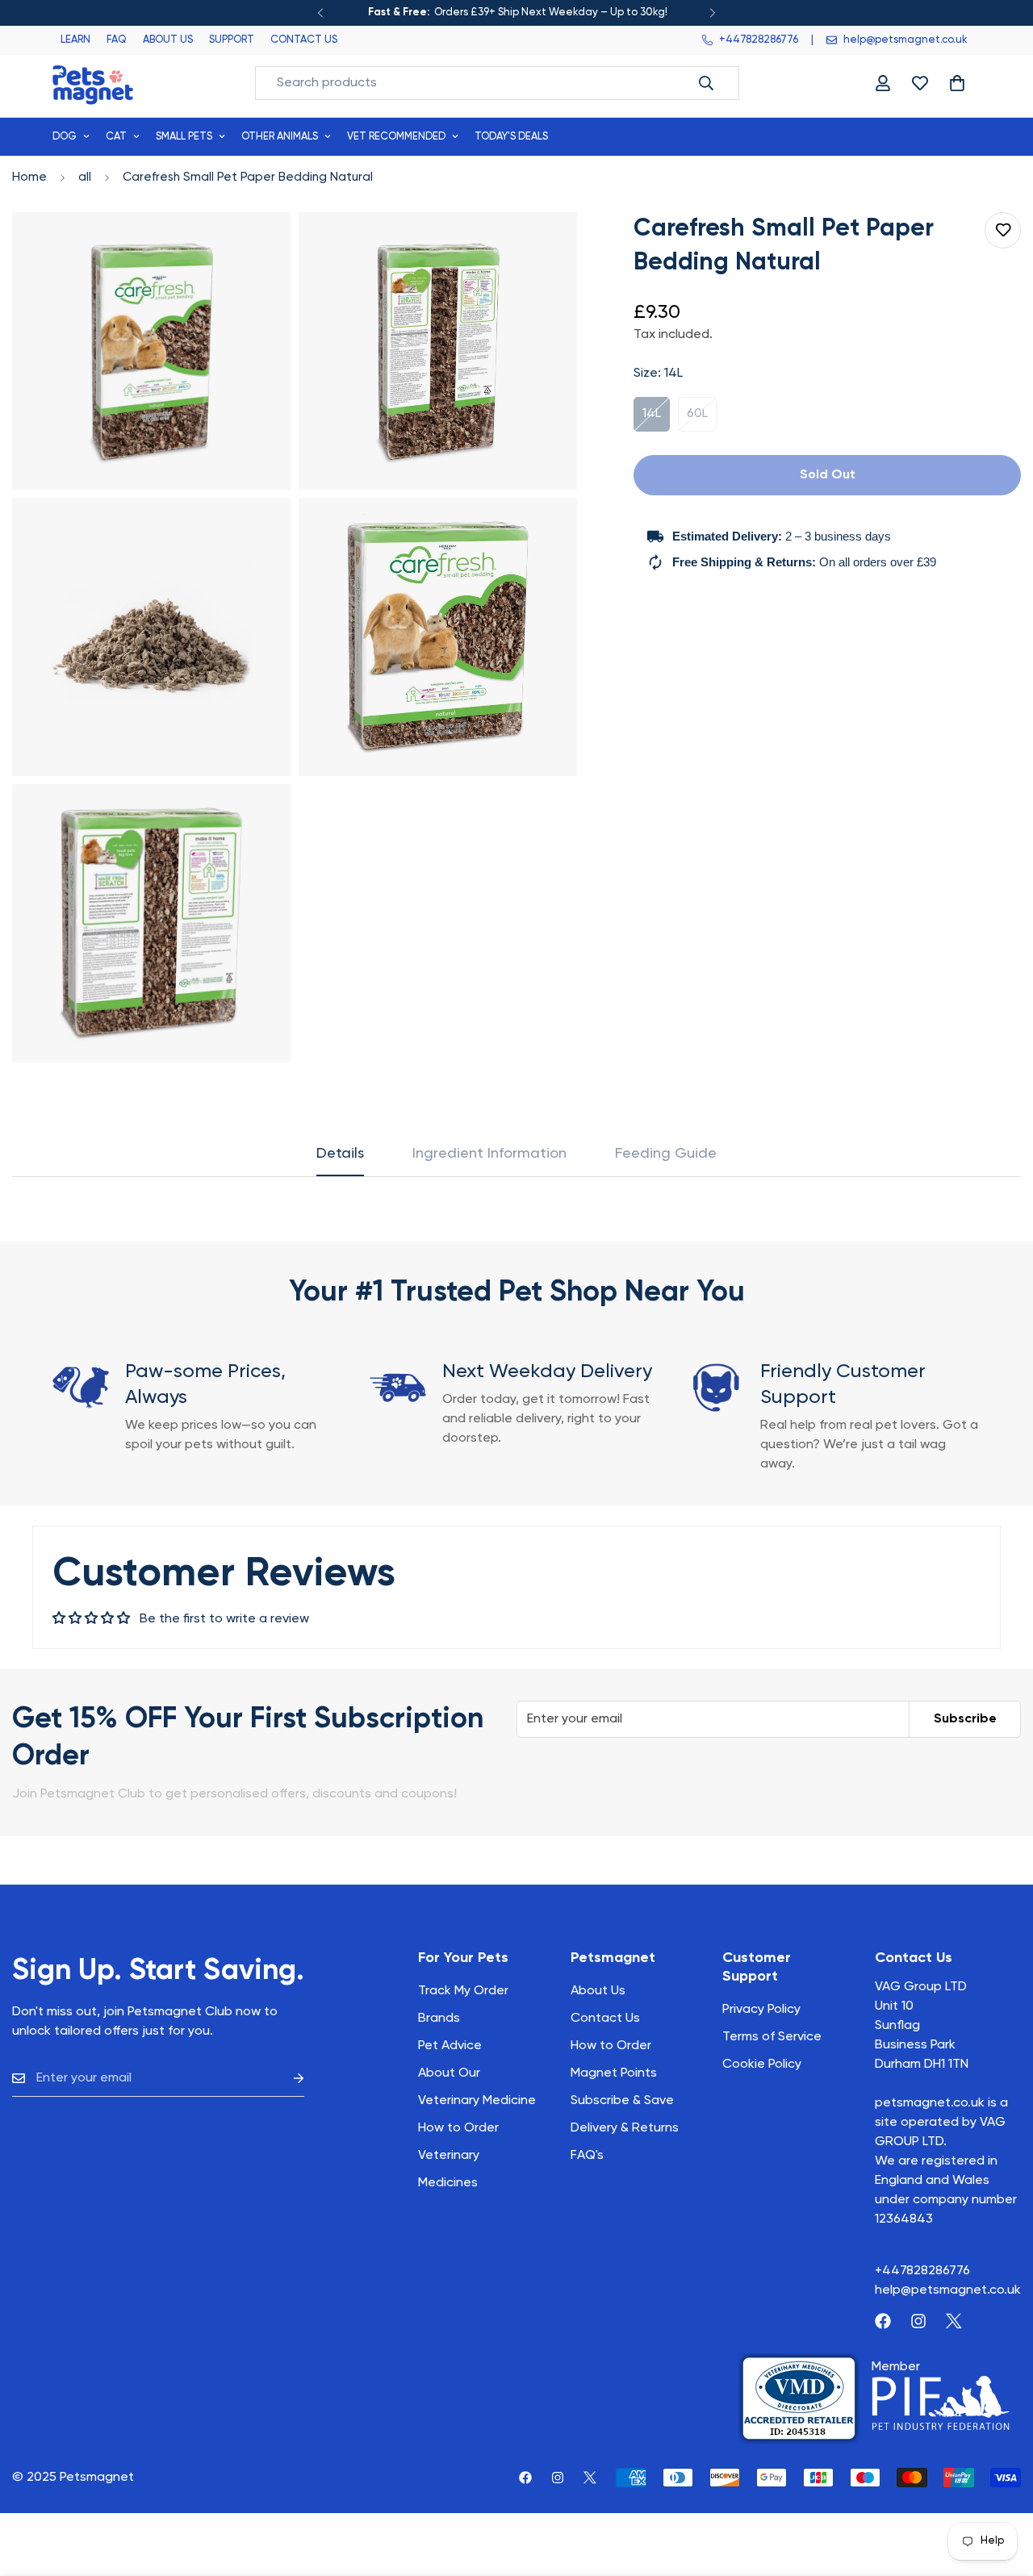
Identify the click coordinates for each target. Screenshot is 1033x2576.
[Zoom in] (260, 246)
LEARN (75, 40)
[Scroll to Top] (1002, 2488)
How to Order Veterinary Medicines (458, 2156)
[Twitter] (954, 2321)
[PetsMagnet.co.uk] (93, 84)
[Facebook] (883, 2321)
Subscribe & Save (622, 2101)
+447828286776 (922, 2271)
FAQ (117, 40)
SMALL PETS (184, 137)
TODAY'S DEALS (511, 137)
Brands (439, 2019)
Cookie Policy (762, 2065)
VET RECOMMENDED (396, 137)
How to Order (611, 2046)
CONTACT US (304, 40)
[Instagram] (918, 2321)
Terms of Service (772, 2037)
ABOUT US (168, 40)
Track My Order (463, 1991)
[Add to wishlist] (1003, 230)
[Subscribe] (286, 2079)
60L (702, 420)
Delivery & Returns (625, 2128)
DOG (65, 137)
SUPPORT (232, 40)
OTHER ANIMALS (280, 137)
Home (29, 177)
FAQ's (587, 2156)
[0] (957, 83)
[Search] (706, 83)
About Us (598, 1991)
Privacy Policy (761, 2010)
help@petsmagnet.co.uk (948, 2290)
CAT (116, 137)
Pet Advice (450, 2046)
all (85, 177)
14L (656, 420)
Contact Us (605, 2019)
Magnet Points (614, 2073)
